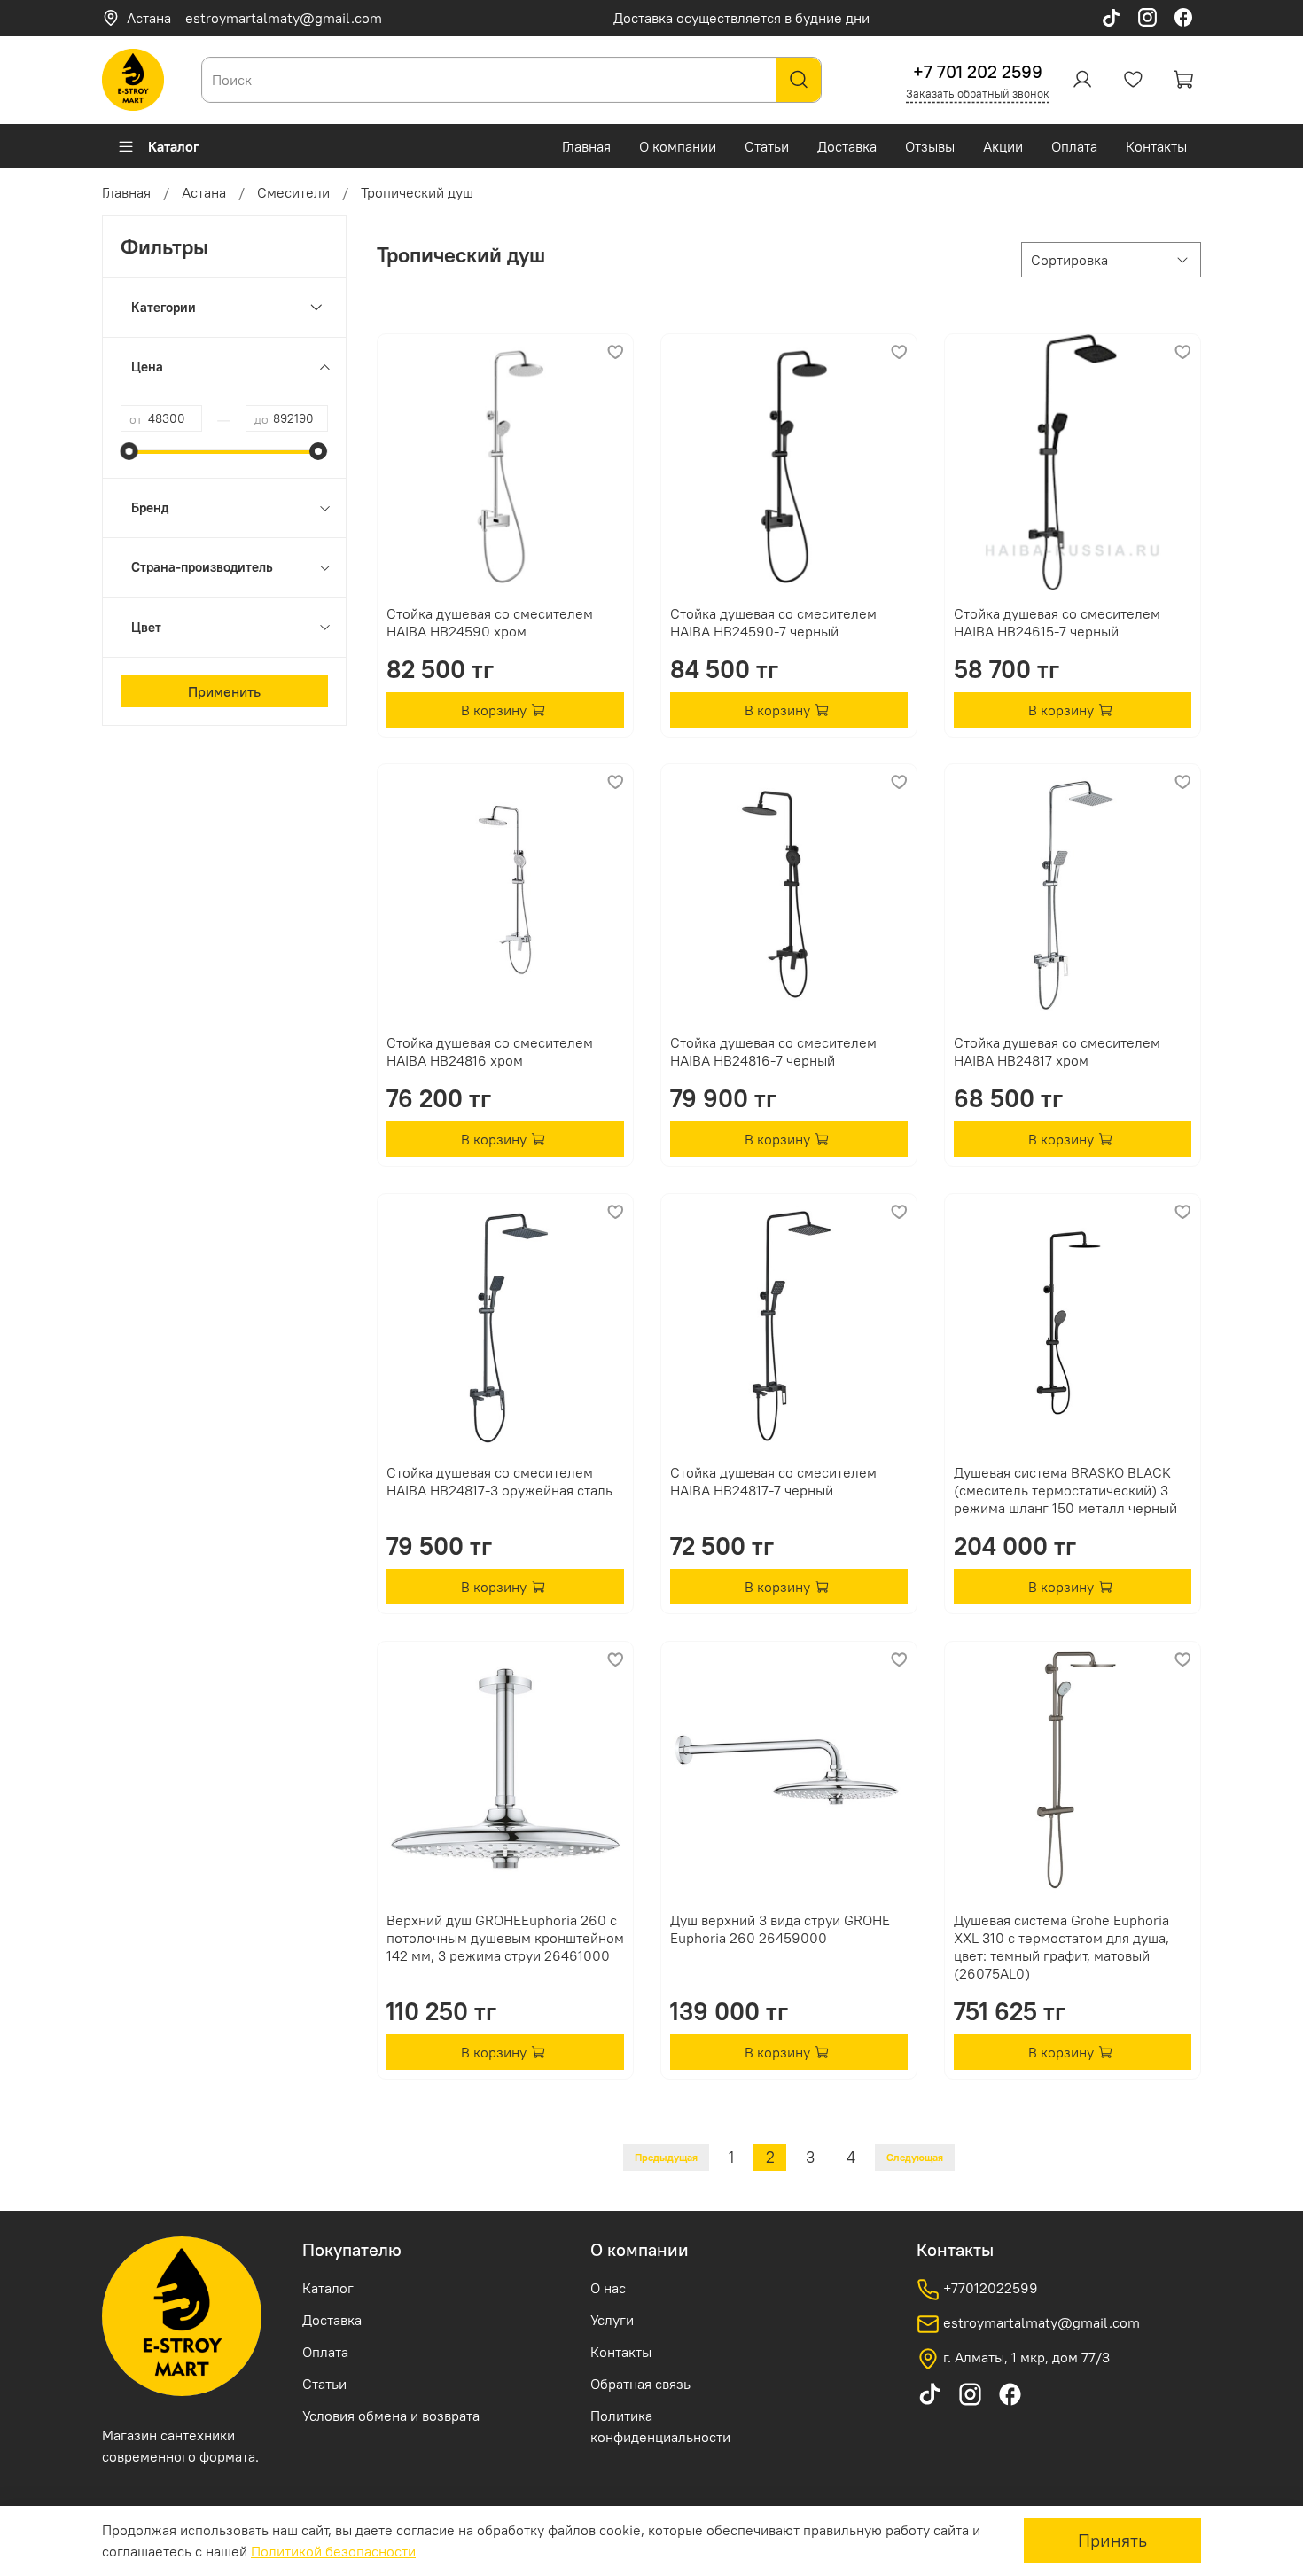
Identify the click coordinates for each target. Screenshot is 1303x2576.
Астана (149, 18)
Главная (586, 146)
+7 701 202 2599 (978, 71)
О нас (608, 2288)
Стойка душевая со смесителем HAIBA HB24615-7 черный (1057, 622)
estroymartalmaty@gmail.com (284, 18)
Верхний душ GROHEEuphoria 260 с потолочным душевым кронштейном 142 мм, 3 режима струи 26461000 (505, 1938)
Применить (224, 691)
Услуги (612, 2320)
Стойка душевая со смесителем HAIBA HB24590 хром (490, 622)
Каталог (174, 146)
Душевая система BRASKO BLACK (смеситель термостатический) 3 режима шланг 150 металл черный (1065, 1490)
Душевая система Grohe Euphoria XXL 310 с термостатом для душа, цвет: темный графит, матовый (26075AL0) (1061, 1947)
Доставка (847, 146)
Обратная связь (640, 2384)
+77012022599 (989, 2288)
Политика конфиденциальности (660, 2426)
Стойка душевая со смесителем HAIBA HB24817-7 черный (773, 1481)
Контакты (1156, 146)
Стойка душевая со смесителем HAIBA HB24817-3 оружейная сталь (499, 1481)
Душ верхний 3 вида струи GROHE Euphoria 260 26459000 (780, 1929)
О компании (678, 146)
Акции (1003, 146)
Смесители (293, 192)
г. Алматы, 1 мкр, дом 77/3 (1025, 2357)
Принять (1112, 2540)
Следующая (915, 2157)
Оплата (1074, 146)
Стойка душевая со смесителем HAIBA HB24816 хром (490, 1051)
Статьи (767, 146)
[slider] (129, 451)
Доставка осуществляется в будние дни (741, 18)
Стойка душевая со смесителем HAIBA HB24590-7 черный (773, 622)
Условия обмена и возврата (391, 2416)
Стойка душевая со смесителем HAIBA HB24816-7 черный (773, 1051)
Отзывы (930, 146)
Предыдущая (666, 2157)
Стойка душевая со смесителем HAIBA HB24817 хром (1057, 1051)
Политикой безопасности (333, 2551)
